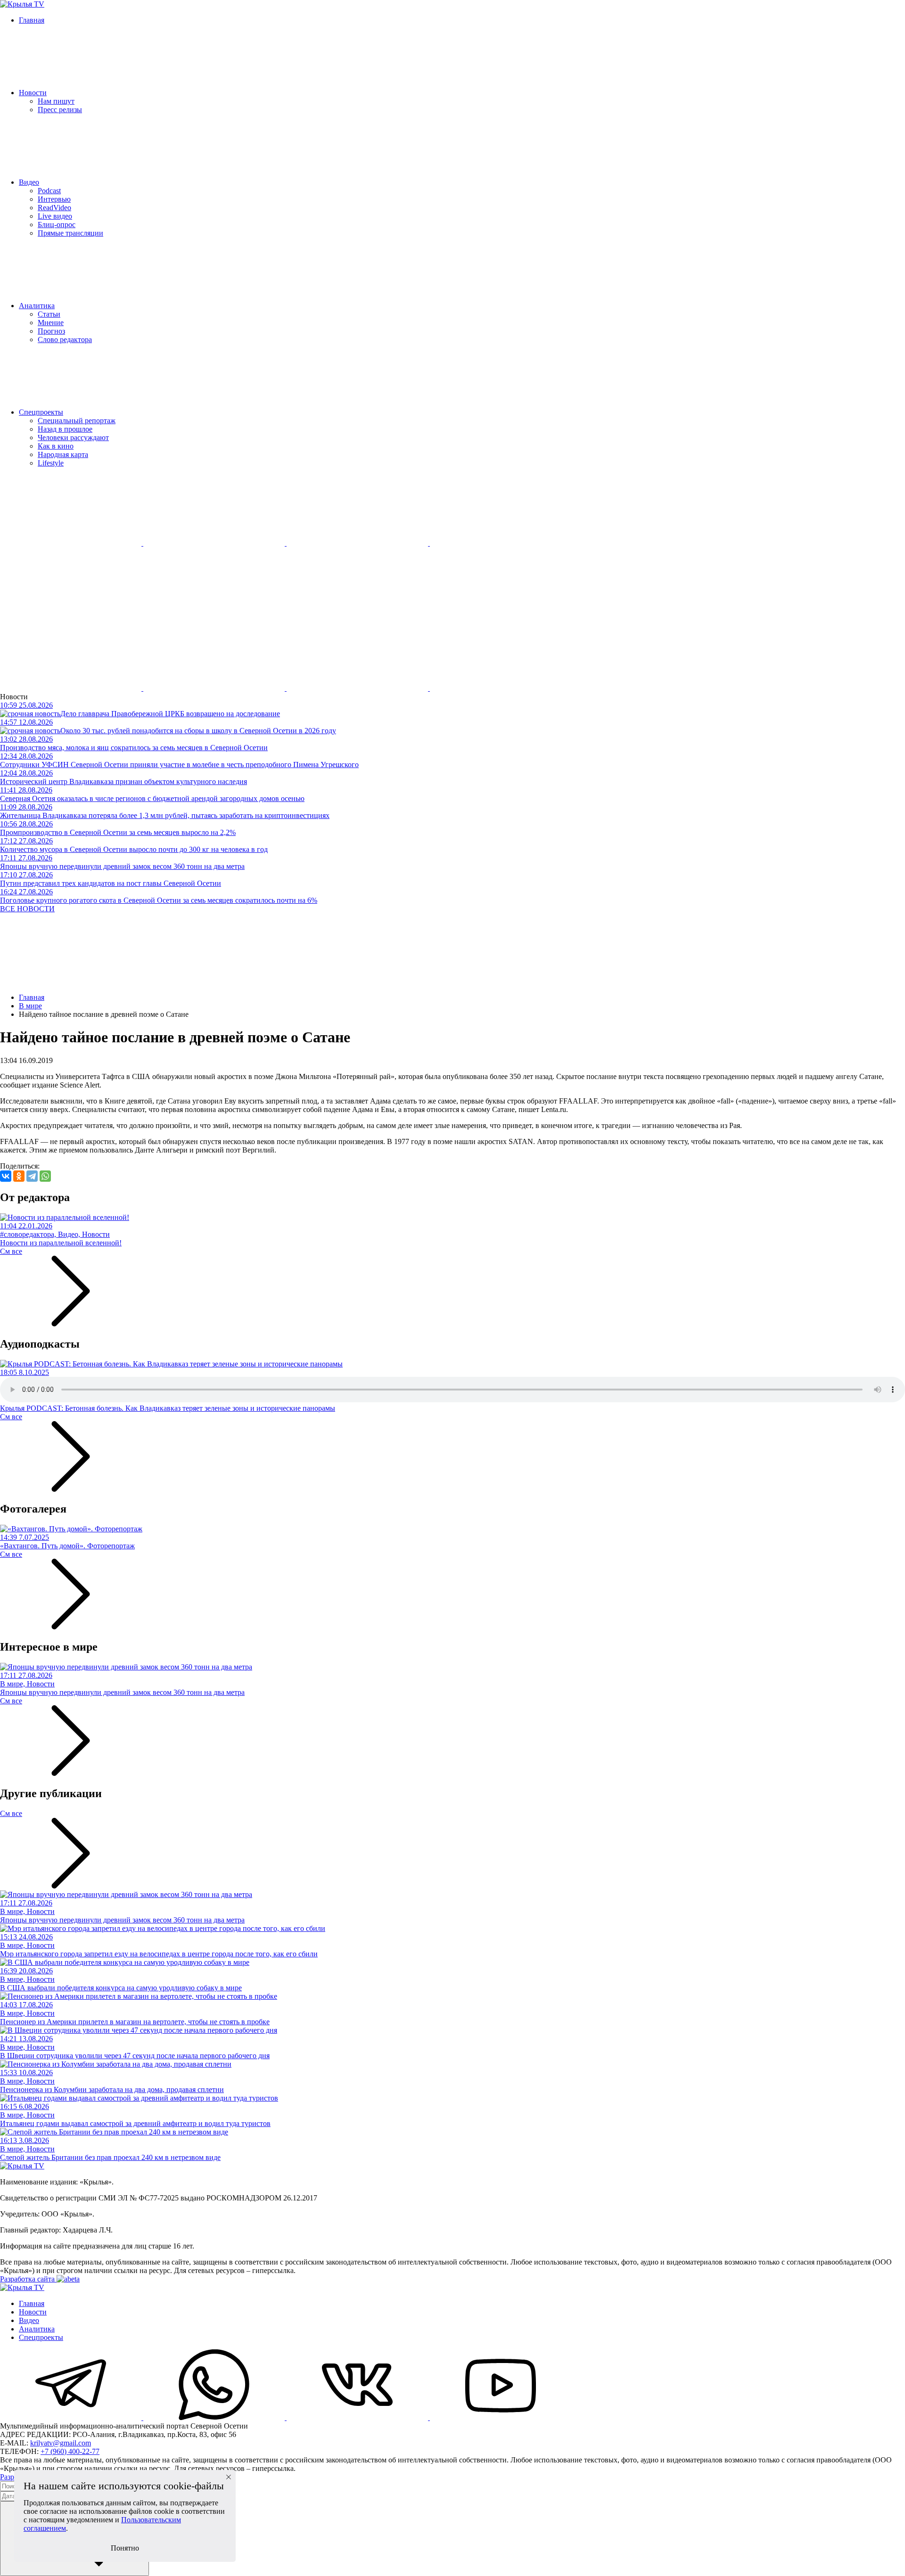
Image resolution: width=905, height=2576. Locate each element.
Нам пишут (56, 101)
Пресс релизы (60, 110)
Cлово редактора (65, 339)
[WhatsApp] (45, 1176)
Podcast (49, 191)
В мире (30, 1006)
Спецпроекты (41, 412)
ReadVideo (54, 208)
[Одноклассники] (19, 1176)
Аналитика (37, 306)
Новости (33, 93)
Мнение (51, 323)
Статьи (49, 314)
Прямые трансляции (70, 233)
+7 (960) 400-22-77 (70, 2451)
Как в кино (56, 446)
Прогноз (51, 331)
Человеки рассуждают (73, 438)
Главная (32, 20)
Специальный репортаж (77, 421)
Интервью (54, 199)
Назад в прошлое (65, 429)
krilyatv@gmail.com (61, 2443)
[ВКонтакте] (6, 1176)
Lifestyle (51, 463)
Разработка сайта (28, 2279)
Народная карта (63, 454)
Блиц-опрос (57, 225)
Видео (29, 182)
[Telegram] (32, 1176)
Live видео (55, 216)
